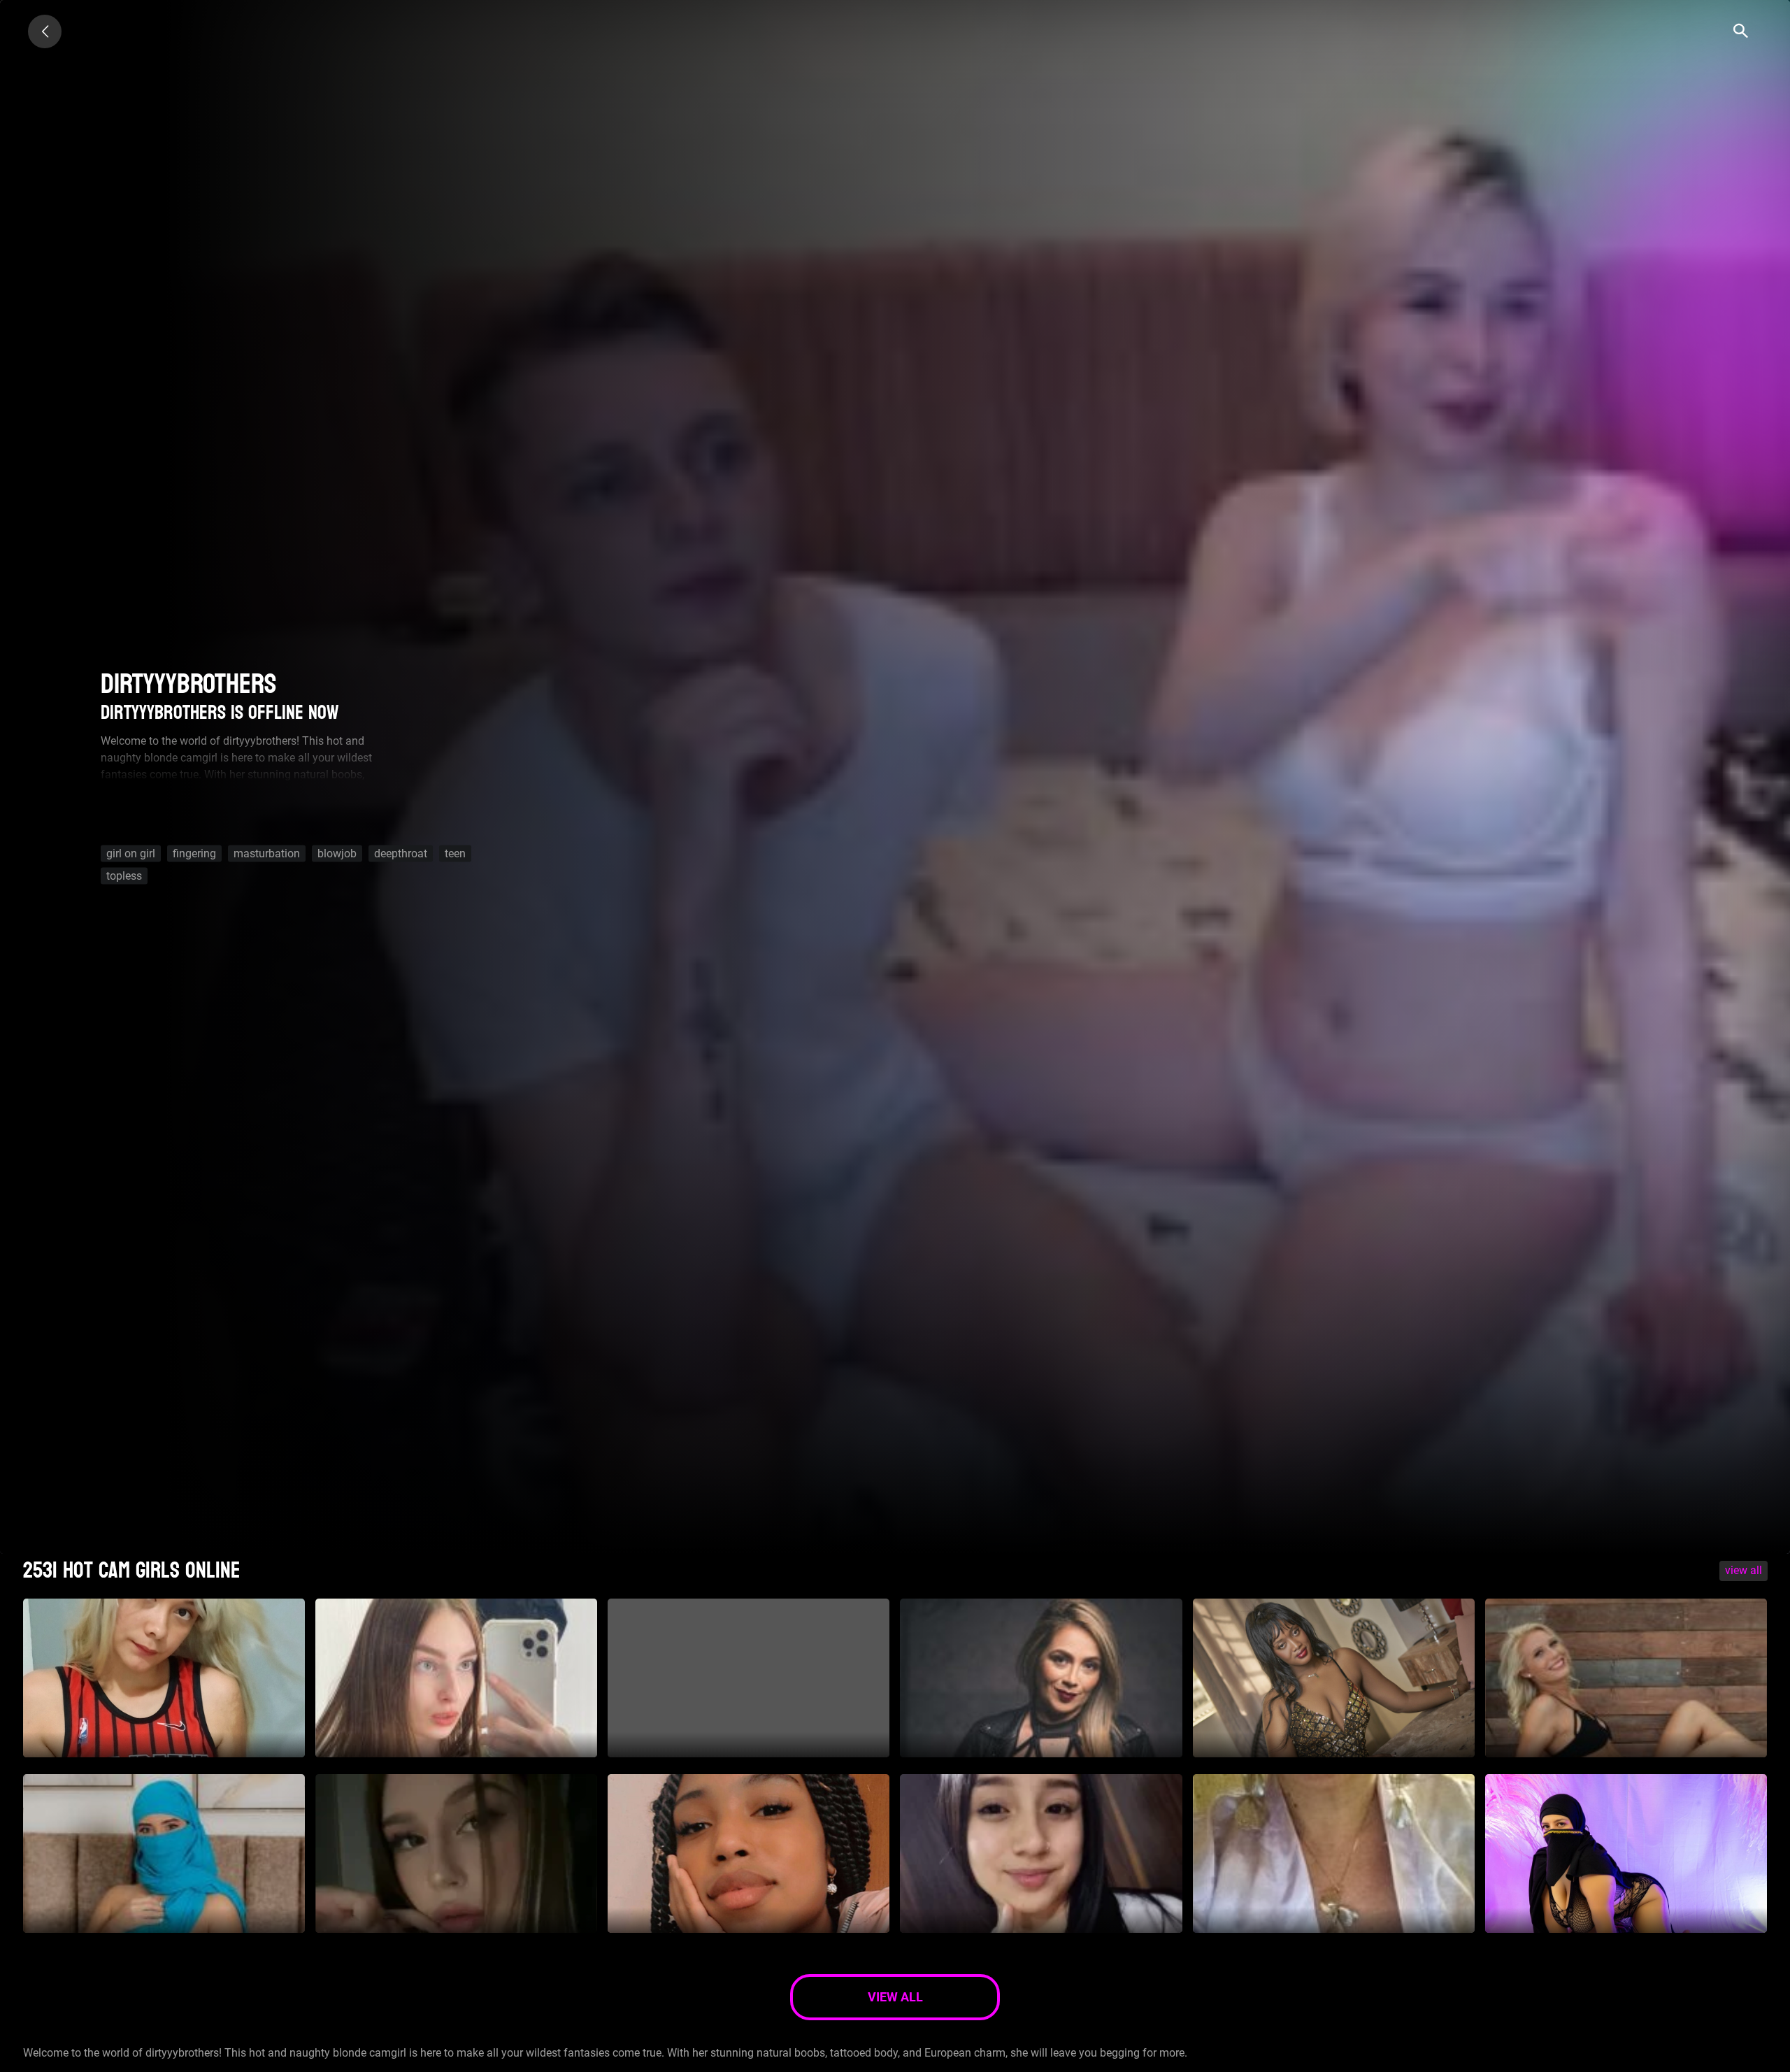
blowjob (337, 853)
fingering (194, 853)
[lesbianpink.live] (45, 31)
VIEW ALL (1744, 1570)
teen (455, 853)
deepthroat (401, 853)
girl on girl (131, 853)
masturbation (267, 853)
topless (124, 876)
